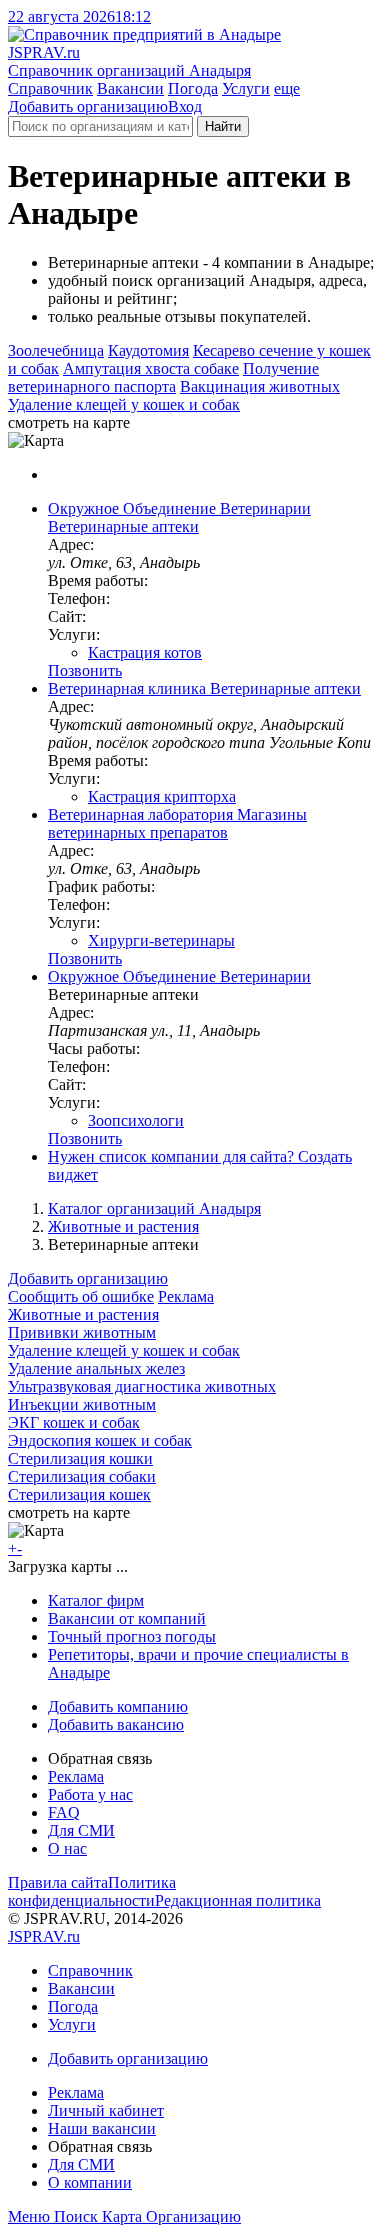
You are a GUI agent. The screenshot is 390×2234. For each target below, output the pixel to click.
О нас (67, 1848)
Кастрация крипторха (162, 796)
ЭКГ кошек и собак (74, 1422)
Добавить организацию (88, 106)
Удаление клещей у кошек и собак (124, 404)
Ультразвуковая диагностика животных (142, 1386)
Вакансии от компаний (127, 1618)
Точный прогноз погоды (132, 1636)
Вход (185, 106)
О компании (90, 2182)
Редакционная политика (238, 1900)
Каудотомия (148, 350)
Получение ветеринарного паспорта (163, 377)
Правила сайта (58, 1882)
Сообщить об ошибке (81, 1296)
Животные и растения (123, 1226)
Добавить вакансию (116, 1724)
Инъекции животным (82, 1404)
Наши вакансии (102, 2128)
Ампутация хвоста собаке (151, 368)
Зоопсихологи (136, 1120)
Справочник (50, 88)
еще (287, 88)
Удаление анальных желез (96, 1368)
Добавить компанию (118, 1706)
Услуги (246, 88)
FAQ (64, 1812)
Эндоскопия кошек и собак (100, 1440)
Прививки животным (82, 1332)
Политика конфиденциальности (92, 1891)
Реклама (186, 1296)
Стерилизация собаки (82, 1476)
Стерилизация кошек (79, 1494)
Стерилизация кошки (80, 1458)
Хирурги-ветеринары (161, 940)
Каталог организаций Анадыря (154, 1208)
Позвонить (85, 670)
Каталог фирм (96, 1600)
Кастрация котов (145, 652)
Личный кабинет (106, 2110)
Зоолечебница (56, 350)
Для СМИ (81, 1830)
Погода (193, 88)
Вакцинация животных (260, 386)
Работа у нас (90, 1794)
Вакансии (130, 88)
